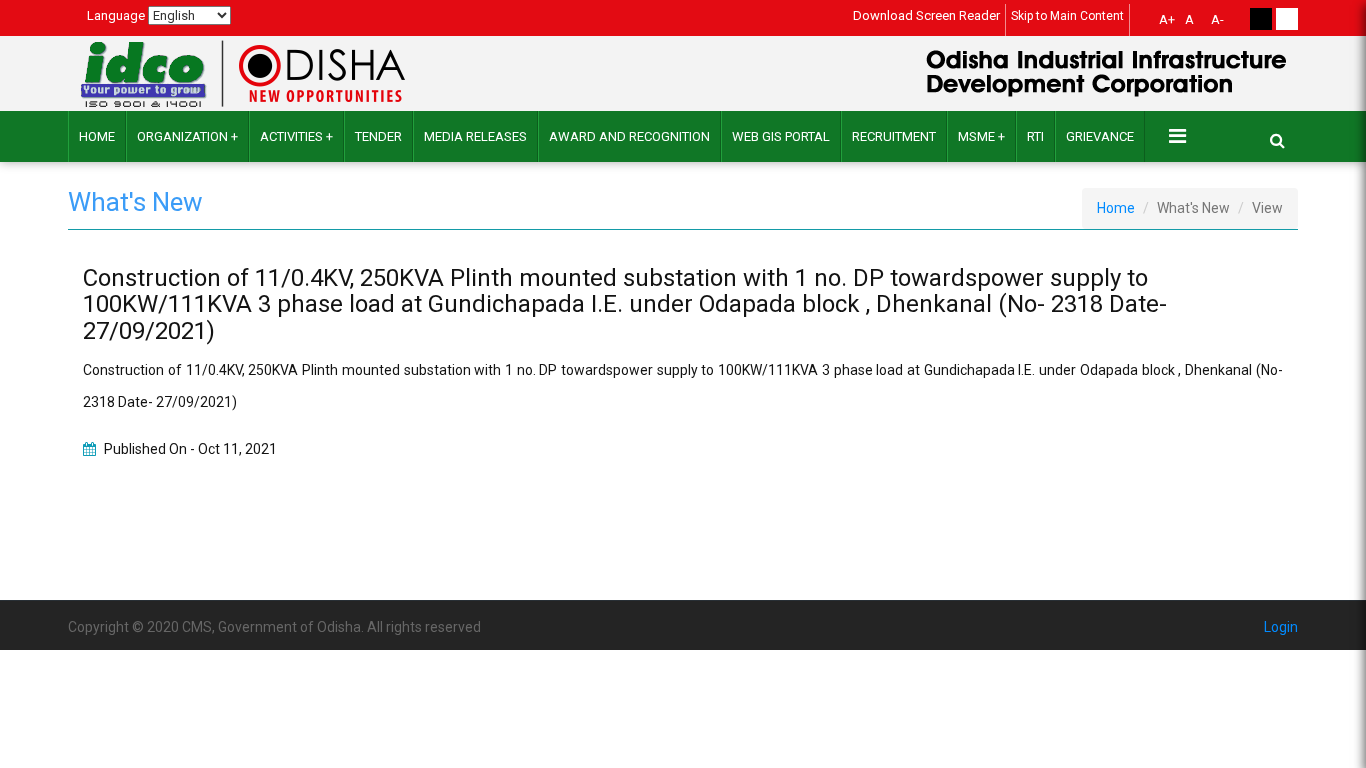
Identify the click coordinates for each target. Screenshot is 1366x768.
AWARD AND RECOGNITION (629, 136)
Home (97, 136)
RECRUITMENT (894, 136)
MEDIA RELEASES (475, 136)
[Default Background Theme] (1287, 19)
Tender (378, 136)
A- (1217, 19)
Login (1281, 627)
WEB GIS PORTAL (781, 136)
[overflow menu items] (1177, 136)
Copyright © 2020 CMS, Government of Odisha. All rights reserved (274, 627)
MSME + (981, 136)
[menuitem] (1164, 22)
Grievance (1100, 136)
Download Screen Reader (926, 15)
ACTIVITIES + (296, 136)
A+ (1167, 19)
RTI (1035, 136)
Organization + (187, 136)
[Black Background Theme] (1261, 19)
